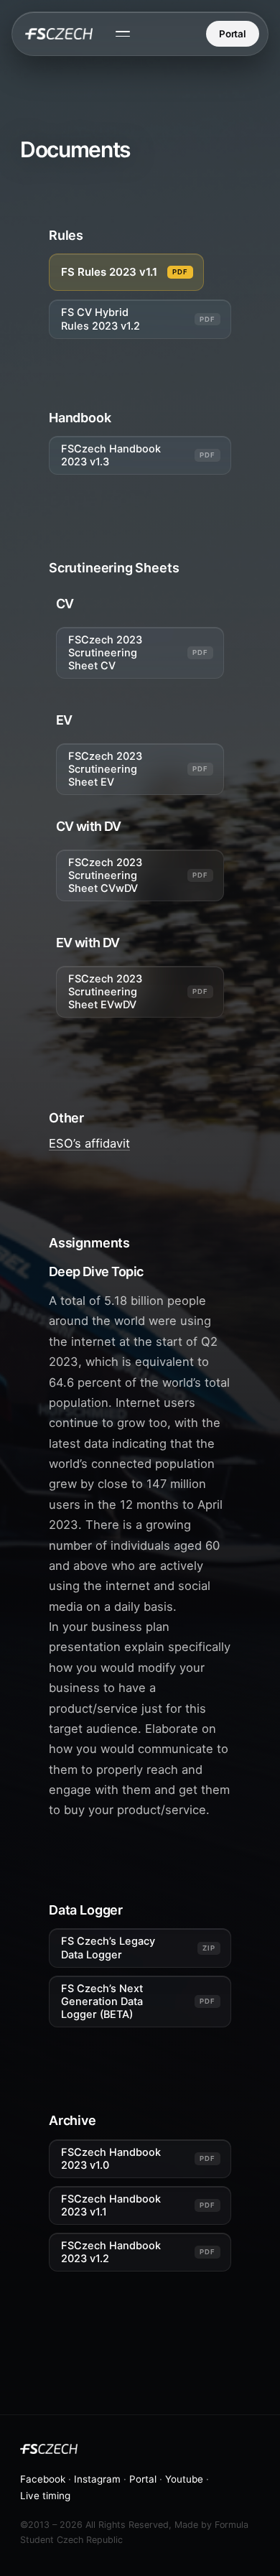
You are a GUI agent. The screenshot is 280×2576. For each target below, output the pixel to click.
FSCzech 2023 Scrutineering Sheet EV (105, 769)
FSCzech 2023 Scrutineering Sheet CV (105, 653)
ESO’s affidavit (89, 1143)
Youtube (184, 2479)
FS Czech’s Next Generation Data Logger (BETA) (102, 2001)
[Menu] (123, 34)
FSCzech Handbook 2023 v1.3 (111, 455)
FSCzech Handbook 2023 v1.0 (111, 2159)
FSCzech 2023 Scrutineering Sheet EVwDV (105, 992)
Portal (233, 34)
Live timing (45, 2496)
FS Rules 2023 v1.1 (109, 272)
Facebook (43, 2479)
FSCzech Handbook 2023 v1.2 (111, 2252)
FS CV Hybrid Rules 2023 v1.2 (101, 319)
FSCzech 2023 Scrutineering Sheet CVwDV (105, 875)
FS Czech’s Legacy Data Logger (108, 1948)
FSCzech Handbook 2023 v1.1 (111, 2205)
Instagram (97, 2479)
